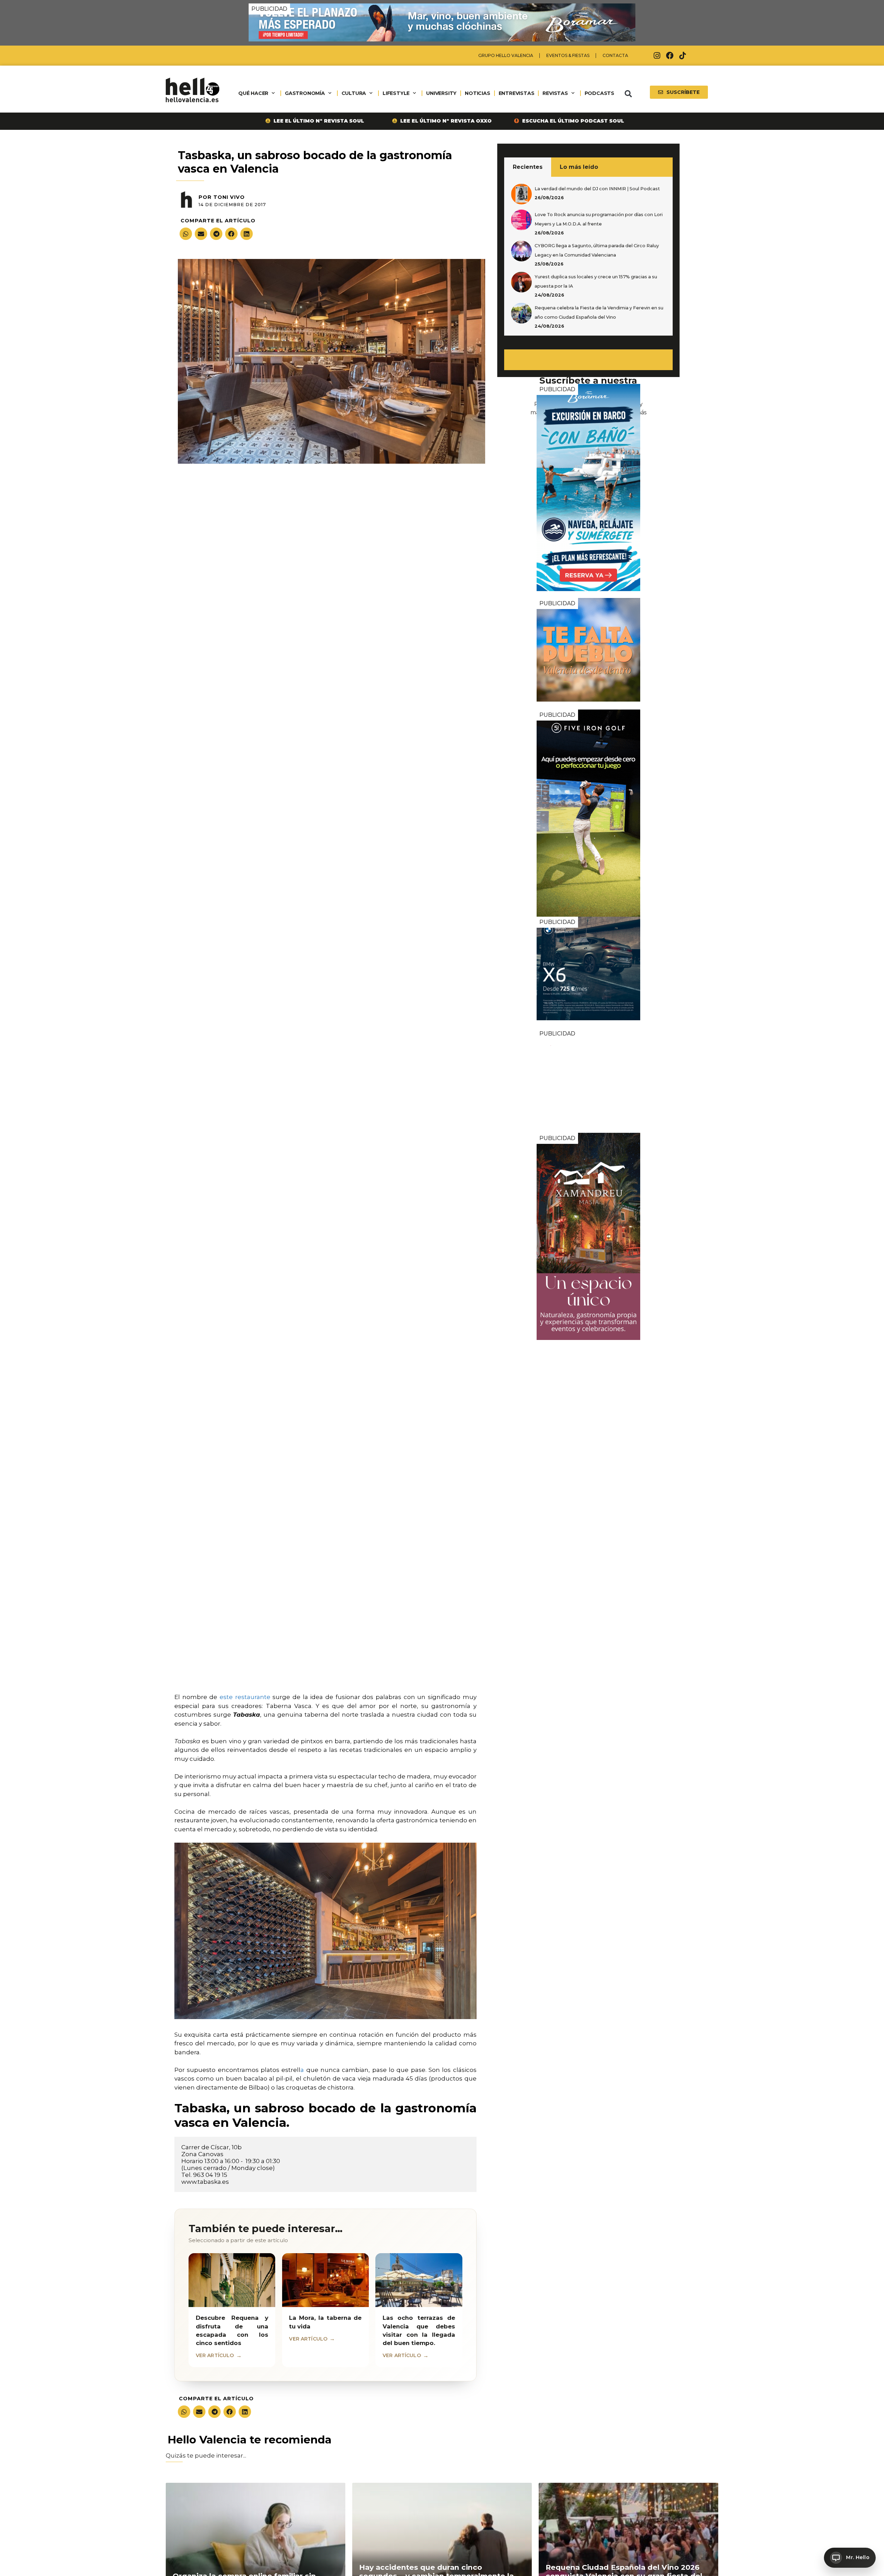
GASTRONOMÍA (305, 93)
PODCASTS (599, 93)
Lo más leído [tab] (579, 167)
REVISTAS (555, 93)
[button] (628, 94)
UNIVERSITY (441, 93)
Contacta (615, 55)
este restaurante (245, 1697)
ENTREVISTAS (517, 93)
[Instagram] (657, 56)
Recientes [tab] (528, 167)
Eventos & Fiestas (568, 55)
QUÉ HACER (253, 93)
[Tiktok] (683, 56)
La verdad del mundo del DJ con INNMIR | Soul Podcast (597, 189)
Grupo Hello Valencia (506, 55)
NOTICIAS (477, 93)
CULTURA (354, 93)
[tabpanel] (588, 256)
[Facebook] (670, 56)
